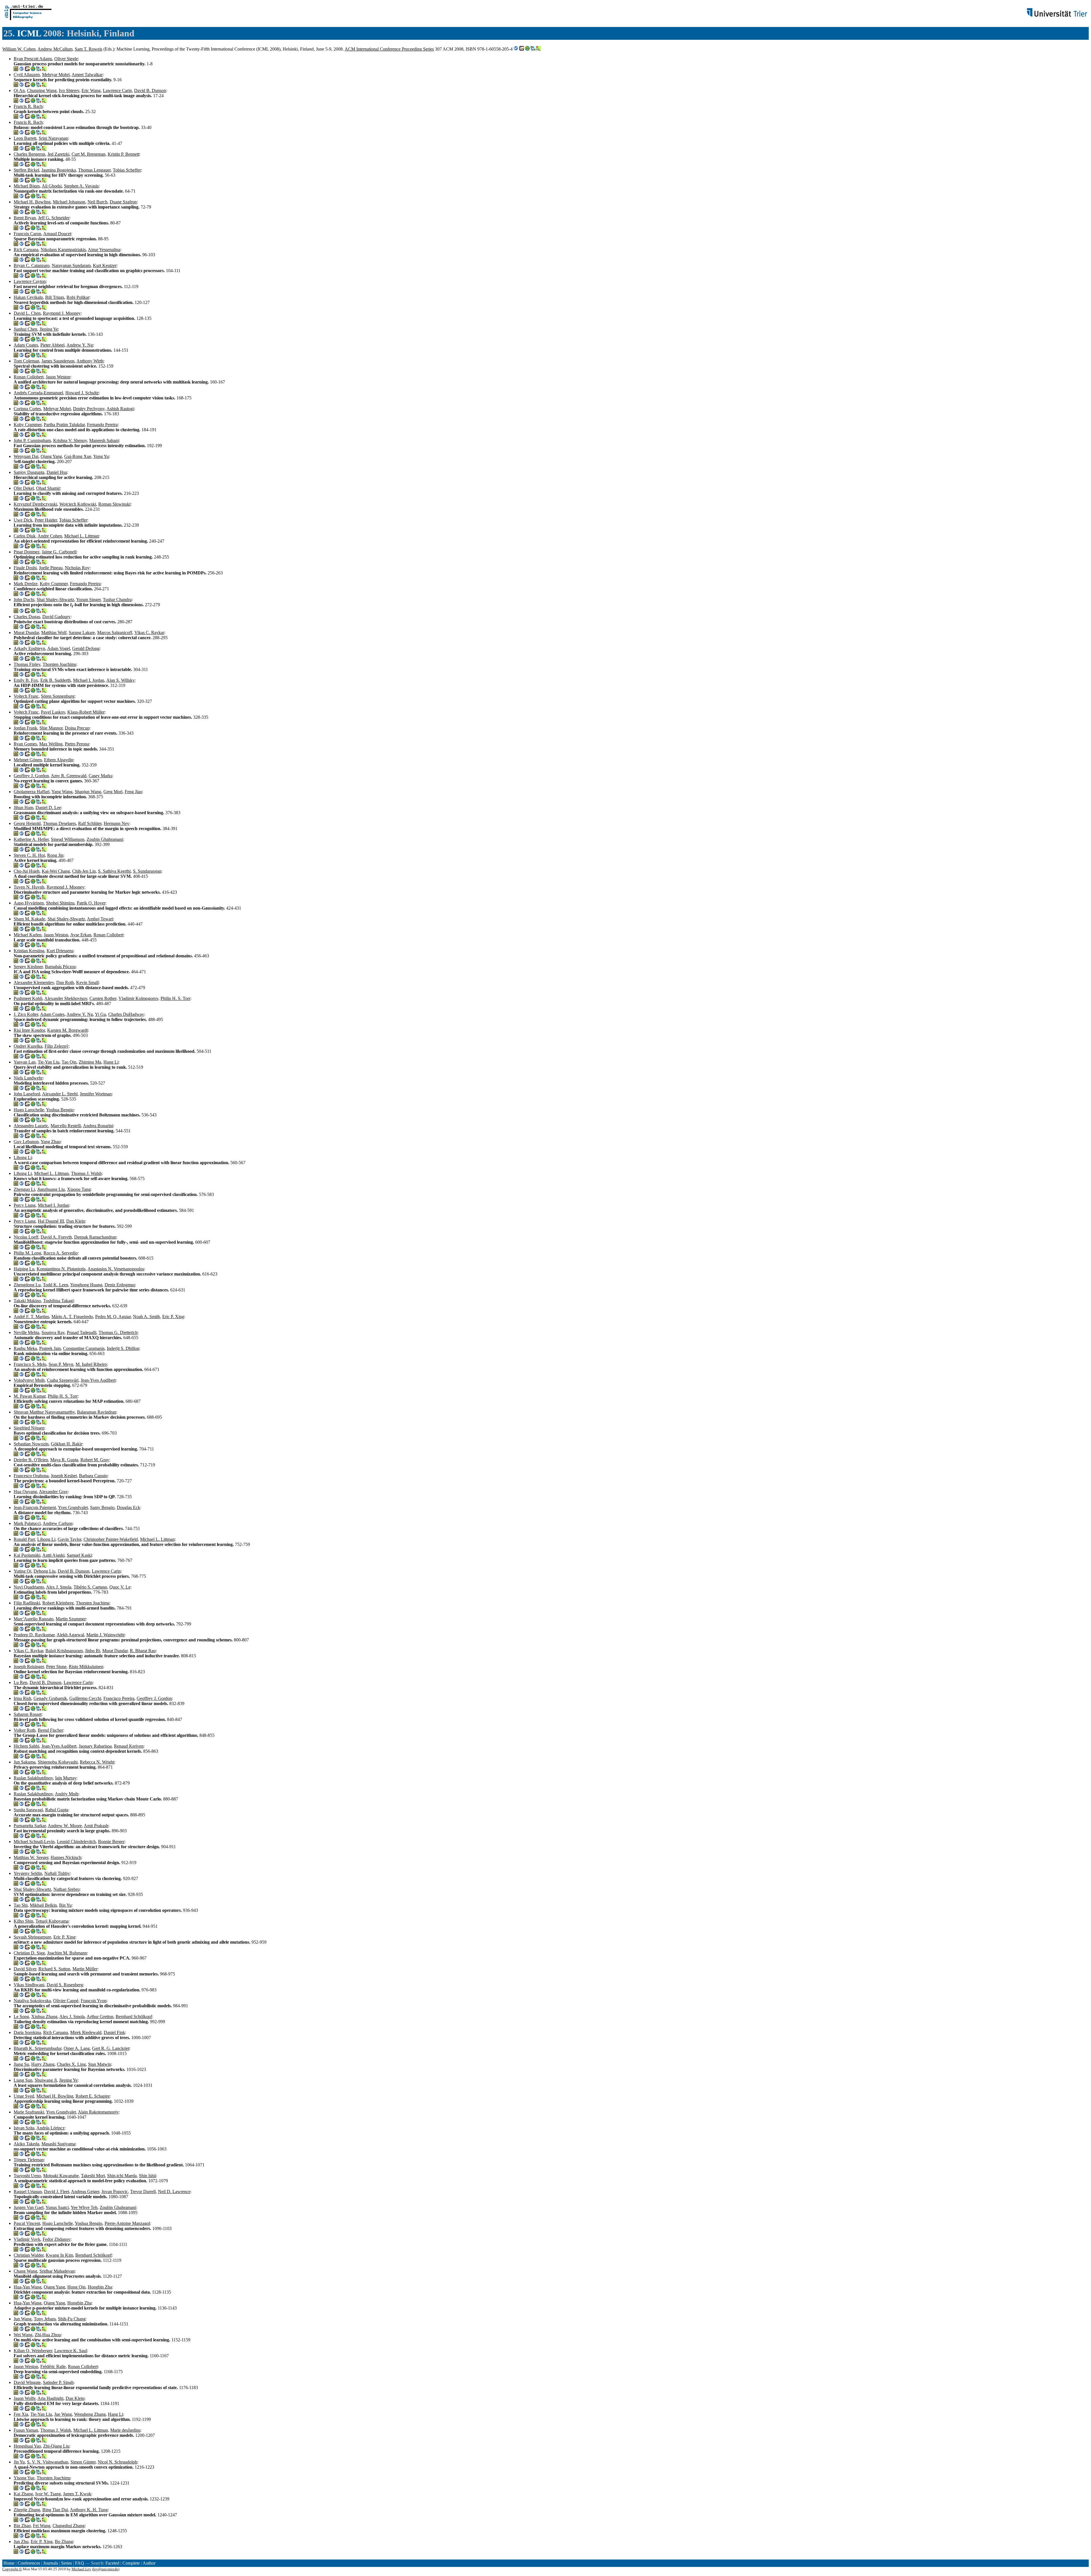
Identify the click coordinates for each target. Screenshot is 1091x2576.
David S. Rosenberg (65, 1985)
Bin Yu (65, 1905)
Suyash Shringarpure (32, 1937)
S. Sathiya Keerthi (114, 871)
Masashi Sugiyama (58, 2144)
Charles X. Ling (71, 2064)
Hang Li (111, 1062)
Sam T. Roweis (89, 49)
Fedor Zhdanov (57, 2239)
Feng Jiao (133, 792)
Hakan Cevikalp (28, 297)
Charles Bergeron (29, 154)
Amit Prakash (96, 1826)
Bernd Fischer (50, 1730)
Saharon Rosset (28, 1714)
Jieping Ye (49, 329)
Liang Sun (23, 2080)
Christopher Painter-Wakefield (111, 1539)
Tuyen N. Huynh (29, 887)
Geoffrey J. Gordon (31, 776)
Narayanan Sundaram (71, 265)
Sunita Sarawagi (28, 1810)
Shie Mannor (51, 728)
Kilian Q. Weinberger (33, 2351)
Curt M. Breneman (89, 154)
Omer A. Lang (77, 2048)
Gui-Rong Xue (78, 456)
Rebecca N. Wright (97, 1762)
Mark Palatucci (27, 1523)
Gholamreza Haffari (32, 792)
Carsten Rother (103, 998)
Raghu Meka (25, 1348)
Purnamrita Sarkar (30, 1826)
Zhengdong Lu (27, 1285)
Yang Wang (62, 792)
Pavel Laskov (53, 712)
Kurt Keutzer (105, 265)
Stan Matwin (100, 2064)
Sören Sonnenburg (58, 696)
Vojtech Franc (26, 696)
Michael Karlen (28, 935)
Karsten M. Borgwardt (67, 1030)
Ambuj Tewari (100, 919)
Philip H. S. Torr (175, 998)
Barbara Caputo (93, 1476)
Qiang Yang (51, 456)
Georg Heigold (27, 823)
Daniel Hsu (57, 472)
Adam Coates (26, 345)
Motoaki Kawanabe (61, 2176)
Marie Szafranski (29, 2112)
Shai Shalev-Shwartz (55, 600)
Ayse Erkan (81, 935)
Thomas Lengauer (94, 170)
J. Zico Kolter (26, 1014)
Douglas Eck (128, 1507)
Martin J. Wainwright (105, 1635)
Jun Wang (23, 2319)
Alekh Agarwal (70, 1635)
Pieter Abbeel (52, 345)
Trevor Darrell (143, 2192)
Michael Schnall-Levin (34, 1842)
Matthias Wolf (54, 632)
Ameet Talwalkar (87, 75)
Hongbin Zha (100, 2287)
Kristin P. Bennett (123, 154)
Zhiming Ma (90, 1062)
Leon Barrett (25, 138)
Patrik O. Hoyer (91, 903)
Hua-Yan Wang (28, 2287)
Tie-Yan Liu (49, 1062)
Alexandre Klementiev (34, 982)
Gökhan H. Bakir (66, 1444)
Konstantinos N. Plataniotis (61, 1269)
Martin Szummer (71, 1619)
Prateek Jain (50, 1348)
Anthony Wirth (90, 361)
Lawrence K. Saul (71, 2351)
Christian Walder (29, 2255)
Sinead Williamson (68, 839)
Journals (51, 2563)
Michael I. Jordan (89, 680)
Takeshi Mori (93, 2176)
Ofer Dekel (24, 488)
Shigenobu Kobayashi (58, 1762)
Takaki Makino (27, 1301)
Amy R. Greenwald (69, 776)
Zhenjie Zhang (27, 2510)
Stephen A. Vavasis (81, 186)
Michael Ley (81, 2569)
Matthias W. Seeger (31, 1857)
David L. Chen (27, 313)
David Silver (25, 1969)
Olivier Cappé (66, 2001)
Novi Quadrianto (29, 1587)
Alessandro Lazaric (31, 1126)
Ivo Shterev (69, 90)
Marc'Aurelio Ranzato (34, 1619)
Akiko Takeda (26, 2144)
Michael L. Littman (82, 536)
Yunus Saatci (57, 2207)
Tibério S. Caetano (90, 1587)
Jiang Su (21, 2064)
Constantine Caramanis (84, 1348)
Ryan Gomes (25, 744)
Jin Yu (19, 2462)
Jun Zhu (21, 2541)
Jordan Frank (25, 728)
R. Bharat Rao (143, 1651)
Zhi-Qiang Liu (56, 2446)
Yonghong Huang (86, 1285)
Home (9, 2563)
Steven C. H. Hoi (29, 855)
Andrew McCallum (55, 49)
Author (149, 2563)
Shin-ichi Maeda (122, 2176)
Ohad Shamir (48, 488)
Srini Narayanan (53, 138)
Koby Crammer (28, 425)
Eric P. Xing (173, 1317)
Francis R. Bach (28, 106)
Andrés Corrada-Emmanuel (38, 393)
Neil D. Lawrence (174, 2192)
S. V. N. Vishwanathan (48, 2462)
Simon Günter (83, 2462)
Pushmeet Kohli (28, 998)
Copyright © (12, 2569)
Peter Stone (56, 1667)
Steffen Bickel (26, 170)
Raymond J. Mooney (62, 313)
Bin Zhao (22, 2526)
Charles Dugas (27, 617)
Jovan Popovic (115, 2192)
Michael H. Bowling (32, 202)
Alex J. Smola (59, 1587)
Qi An (19, 90)
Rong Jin (55, 855)
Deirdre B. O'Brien (31, 1460)
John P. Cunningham (32, 440)
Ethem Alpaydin (59, 760)
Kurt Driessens (60, 951)
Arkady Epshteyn (29, 648)
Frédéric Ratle (53, 2366)
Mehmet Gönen (28, 760)
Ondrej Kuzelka (28, 1046)
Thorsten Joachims (59, 664)
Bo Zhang (64, 2541)
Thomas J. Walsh (86, 1173)
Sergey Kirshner (28, 967)
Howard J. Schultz (82, 393)
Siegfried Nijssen (29, 1428)
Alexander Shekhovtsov (66, 998)
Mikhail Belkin (43, 1905)
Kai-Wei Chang (56, 871)
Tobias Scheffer (127, 170)
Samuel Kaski (79, 1555)
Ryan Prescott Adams (33, 59)
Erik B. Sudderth (56, 680)
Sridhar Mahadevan (57, 2271)
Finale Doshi (25, 568)
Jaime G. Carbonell (59, 552)
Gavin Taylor (69, 1539)
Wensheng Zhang (90, 2414)
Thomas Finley (27, 664)
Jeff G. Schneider (54, 218)
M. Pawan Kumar (30, 1396)
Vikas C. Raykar (149, 632)
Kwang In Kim (59, 2255)
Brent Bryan (25, 218)
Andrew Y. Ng (80, 345)
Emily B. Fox (26, 680)
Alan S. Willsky (120, 680)
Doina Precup (77, 728)
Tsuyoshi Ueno (27, 2176)
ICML (29, 33)
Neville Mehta (26, 1332)
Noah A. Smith (146, 1317)
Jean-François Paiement (35, 1507)
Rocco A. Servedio (61, 1253)
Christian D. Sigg (29, 1953)
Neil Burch (97, 202)
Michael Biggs (27, 186)
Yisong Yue (24, 2478)
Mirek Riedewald (86, 2032)
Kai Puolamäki (27, 1555)
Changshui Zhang (69, 2526)
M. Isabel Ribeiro (91, 1364)
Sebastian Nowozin (31, 1444)
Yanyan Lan (25, 1062)
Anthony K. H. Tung (89, 2510)
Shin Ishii (147, 2176)
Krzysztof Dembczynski (35, 504)
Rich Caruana (26, 250)
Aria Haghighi (50, 2398)
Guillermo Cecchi (85, 1698)
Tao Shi (21, 1905)
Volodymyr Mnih (29, 1380)
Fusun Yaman (26, 2430)
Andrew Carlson (58, 1523)
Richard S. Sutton (54, 1969)
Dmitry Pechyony (89, 409)
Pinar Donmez (27, 552)
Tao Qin (69, 1062)
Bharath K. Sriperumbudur (38, 2048)
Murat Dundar (26, 632)
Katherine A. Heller (31, 839)
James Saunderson (58, 361)
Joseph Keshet (64, 1476)
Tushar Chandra (117, 600)
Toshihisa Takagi (58, 1301)
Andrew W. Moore (65, 1826)
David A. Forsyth (56, 1237)
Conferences (29, 2563)
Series (66, 2563)
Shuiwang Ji (46, 2080)
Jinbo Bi (92, 1651)
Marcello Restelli (66, 1126)
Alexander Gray (53, 1492)
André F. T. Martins (31, 1317)
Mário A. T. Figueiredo (72, 1317)
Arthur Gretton (100, 2017)
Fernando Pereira (102, 425)
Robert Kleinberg (58, 1603)
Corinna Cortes (27, 409)
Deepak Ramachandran (95, 1237)
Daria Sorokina (27, 2032)
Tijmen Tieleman (29, 2160)
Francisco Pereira (119, 1698)
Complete (131, 2563)
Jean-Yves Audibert (98, 1380)
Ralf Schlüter (90, 823)
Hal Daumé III (51, 1221)
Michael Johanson (69, 202)
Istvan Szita (24, 2128)
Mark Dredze (26, 584)
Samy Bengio (102, 1507)
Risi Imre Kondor (29, 1030)
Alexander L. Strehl (60, 1094)
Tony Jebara (45, 2319)
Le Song (21, 2017)
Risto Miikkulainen (86, 1667)
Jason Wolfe (25, 2398)
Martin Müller (85, 1969)
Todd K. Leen (56, 1285)
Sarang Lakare (82, 632)
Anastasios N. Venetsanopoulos (116, 1269)
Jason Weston (58, 377)
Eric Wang (91, 90)
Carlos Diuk (25, 536)
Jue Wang (63, 2414)
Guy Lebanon (26, 1142)
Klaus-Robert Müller (86, 712)
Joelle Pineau (51, 568)
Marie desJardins (125, 2430)
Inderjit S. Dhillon (123, 1348)
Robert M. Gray (95, 1460)
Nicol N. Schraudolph (117, 2462)
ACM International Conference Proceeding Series (389, 49)
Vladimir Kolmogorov (138, 998)
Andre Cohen (50, 536)
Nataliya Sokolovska (32, 2001)
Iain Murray (66, 1778)
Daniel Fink (114, 2032)
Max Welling (51, 744)
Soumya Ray (53, 1332)
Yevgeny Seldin (28, 1873)
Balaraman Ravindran (97, 1412)
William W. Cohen (19, 49)
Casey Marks (100, 776)
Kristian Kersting (29, 951)
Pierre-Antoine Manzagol (127, 2223)
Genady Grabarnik (50, 1698)
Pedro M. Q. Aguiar (113, 1317)
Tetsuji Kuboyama (52, 1921)
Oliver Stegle (66, 59)
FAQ (80, 2563)
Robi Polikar (78, 297)
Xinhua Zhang (44, 2017)
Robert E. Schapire (93, 2096)
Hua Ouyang (25, 1492)
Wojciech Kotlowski (78, 504)
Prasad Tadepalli (82, 1332)
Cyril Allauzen (27, 75)
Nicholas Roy (77, 568)
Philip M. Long (27, 1253)
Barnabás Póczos (60, 967)
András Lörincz (50, 2128)
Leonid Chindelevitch (76, 1842)
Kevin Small (87, 982)
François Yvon (94, 2001)
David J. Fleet (57, 2192)
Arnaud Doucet (57, 234)
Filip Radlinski (27, 1603)
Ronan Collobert (29, 377)
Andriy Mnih (67, 1794)
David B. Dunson (150, 90)
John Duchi (24, 600)
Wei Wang (23, 2335)
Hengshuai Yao (27, 2446)
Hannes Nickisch (66, 1857)
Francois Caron (27, 234)
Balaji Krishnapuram (64, 1651)
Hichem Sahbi (26, 1746)
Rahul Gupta (57, 1810)
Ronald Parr (24, 1539)
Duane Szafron (123, 202)
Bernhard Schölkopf (134, 2017)
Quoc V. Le (120, 1587)
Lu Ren (20, 1682)
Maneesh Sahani (104, 440)
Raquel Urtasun (28, 2192)
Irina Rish (22, 1698)
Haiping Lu (24, 1269)
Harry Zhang (43, 2064)
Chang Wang (25, 2271)
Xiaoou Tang (79, 1189)
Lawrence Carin (117, 90)
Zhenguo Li (24, 1189)
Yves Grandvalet (73, 1507)
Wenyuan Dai (26, 456)
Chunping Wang (42, 90)
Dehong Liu (44, 1571)
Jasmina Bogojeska (59, 170)
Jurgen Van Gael (29, 2207)
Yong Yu (101, 456)
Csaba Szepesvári (63, 1380)
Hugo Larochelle (29, 1110)
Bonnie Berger (111, 1842)
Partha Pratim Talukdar (64, 425)
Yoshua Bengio (60, 1110)
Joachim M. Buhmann (67, 1953)
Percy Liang (25, 1205)
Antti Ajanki (53, 1555)
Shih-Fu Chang (72, 2319)
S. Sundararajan (147, 871)
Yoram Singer (88, 600)
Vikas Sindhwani (29, 1985)
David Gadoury (56, 617)
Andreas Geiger (85, 2192)
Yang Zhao (51, 1142)
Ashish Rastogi (120, 409)
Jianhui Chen (25, 329)
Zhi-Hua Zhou (48, 2335)
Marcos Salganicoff (115, 632)
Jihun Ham (23, 807)
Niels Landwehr (28, 1078)
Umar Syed (24, 2096)
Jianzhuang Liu (51, 1189)
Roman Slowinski (114, 504)
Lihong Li (23, 1157)
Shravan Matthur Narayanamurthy (44, 1412)
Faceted (112, 2563)
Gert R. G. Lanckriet (111, 2048)
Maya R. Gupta (64, 1460)
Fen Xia (21, 2414)
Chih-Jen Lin (84, 871)
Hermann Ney (116, 823)
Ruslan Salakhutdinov (33, 1778)
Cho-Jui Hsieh (27, 871)
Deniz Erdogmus (120, 1285)
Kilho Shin (23, 1921)
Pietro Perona (77, 744)
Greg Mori (113, 792)
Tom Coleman (26, 361)
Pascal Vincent (27, 2223)
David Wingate (27, 2382)
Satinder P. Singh (58, 2382)
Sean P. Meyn (61, 1364)
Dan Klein (76, 1221)
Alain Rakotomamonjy (98, 2112)
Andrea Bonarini (98, 1126)
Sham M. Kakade (29, 919)
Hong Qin (76, 2287)
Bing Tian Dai (55, 2510)
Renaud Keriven (129, 1746)
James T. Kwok (77, 2494)
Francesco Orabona (31, 1476)
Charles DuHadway (126, 1014)
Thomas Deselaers (59, 823)
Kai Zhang (23, 2494)
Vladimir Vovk (27, 2239)
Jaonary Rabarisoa (95, 1746)
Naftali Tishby (57, 1873)
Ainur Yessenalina (104, 250)
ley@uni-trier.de (106, 2569)
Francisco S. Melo (30, 1364)
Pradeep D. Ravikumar (34, 1635)
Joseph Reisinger (29, 1667)
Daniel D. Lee (48, 807)
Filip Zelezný (57, 1046)
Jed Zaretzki (58, 154)
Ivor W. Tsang (48, 2494)
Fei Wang (42, 2526)
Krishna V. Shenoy (70, 440)
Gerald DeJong (86, 648)
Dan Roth (65, 982)
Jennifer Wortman (96, 1094)
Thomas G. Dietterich (118, 1332)
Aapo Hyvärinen (29, 903)
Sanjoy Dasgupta (29, 472)
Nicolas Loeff (26, 1237)
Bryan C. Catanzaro (32, 265)
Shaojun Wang (88, 792)
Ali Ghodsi (52, 186)
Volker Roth (25, 1730)
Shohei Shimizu (60, 903)
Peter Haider (46, 520)
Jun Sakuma (25, 1762)
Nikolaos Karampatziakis (63, 250)
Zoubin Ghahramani (105, 839)
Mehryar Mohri (56, 75)
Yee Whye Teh (84, 2207)
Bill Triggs (55, 297)
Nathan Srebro (66, 1889)
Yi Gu (100, 1014)
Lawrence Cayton (30, 281)
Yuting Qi (22, 1571)
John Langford (27, 1094)
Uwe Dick (23, 520)
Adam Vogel (59, 648)
